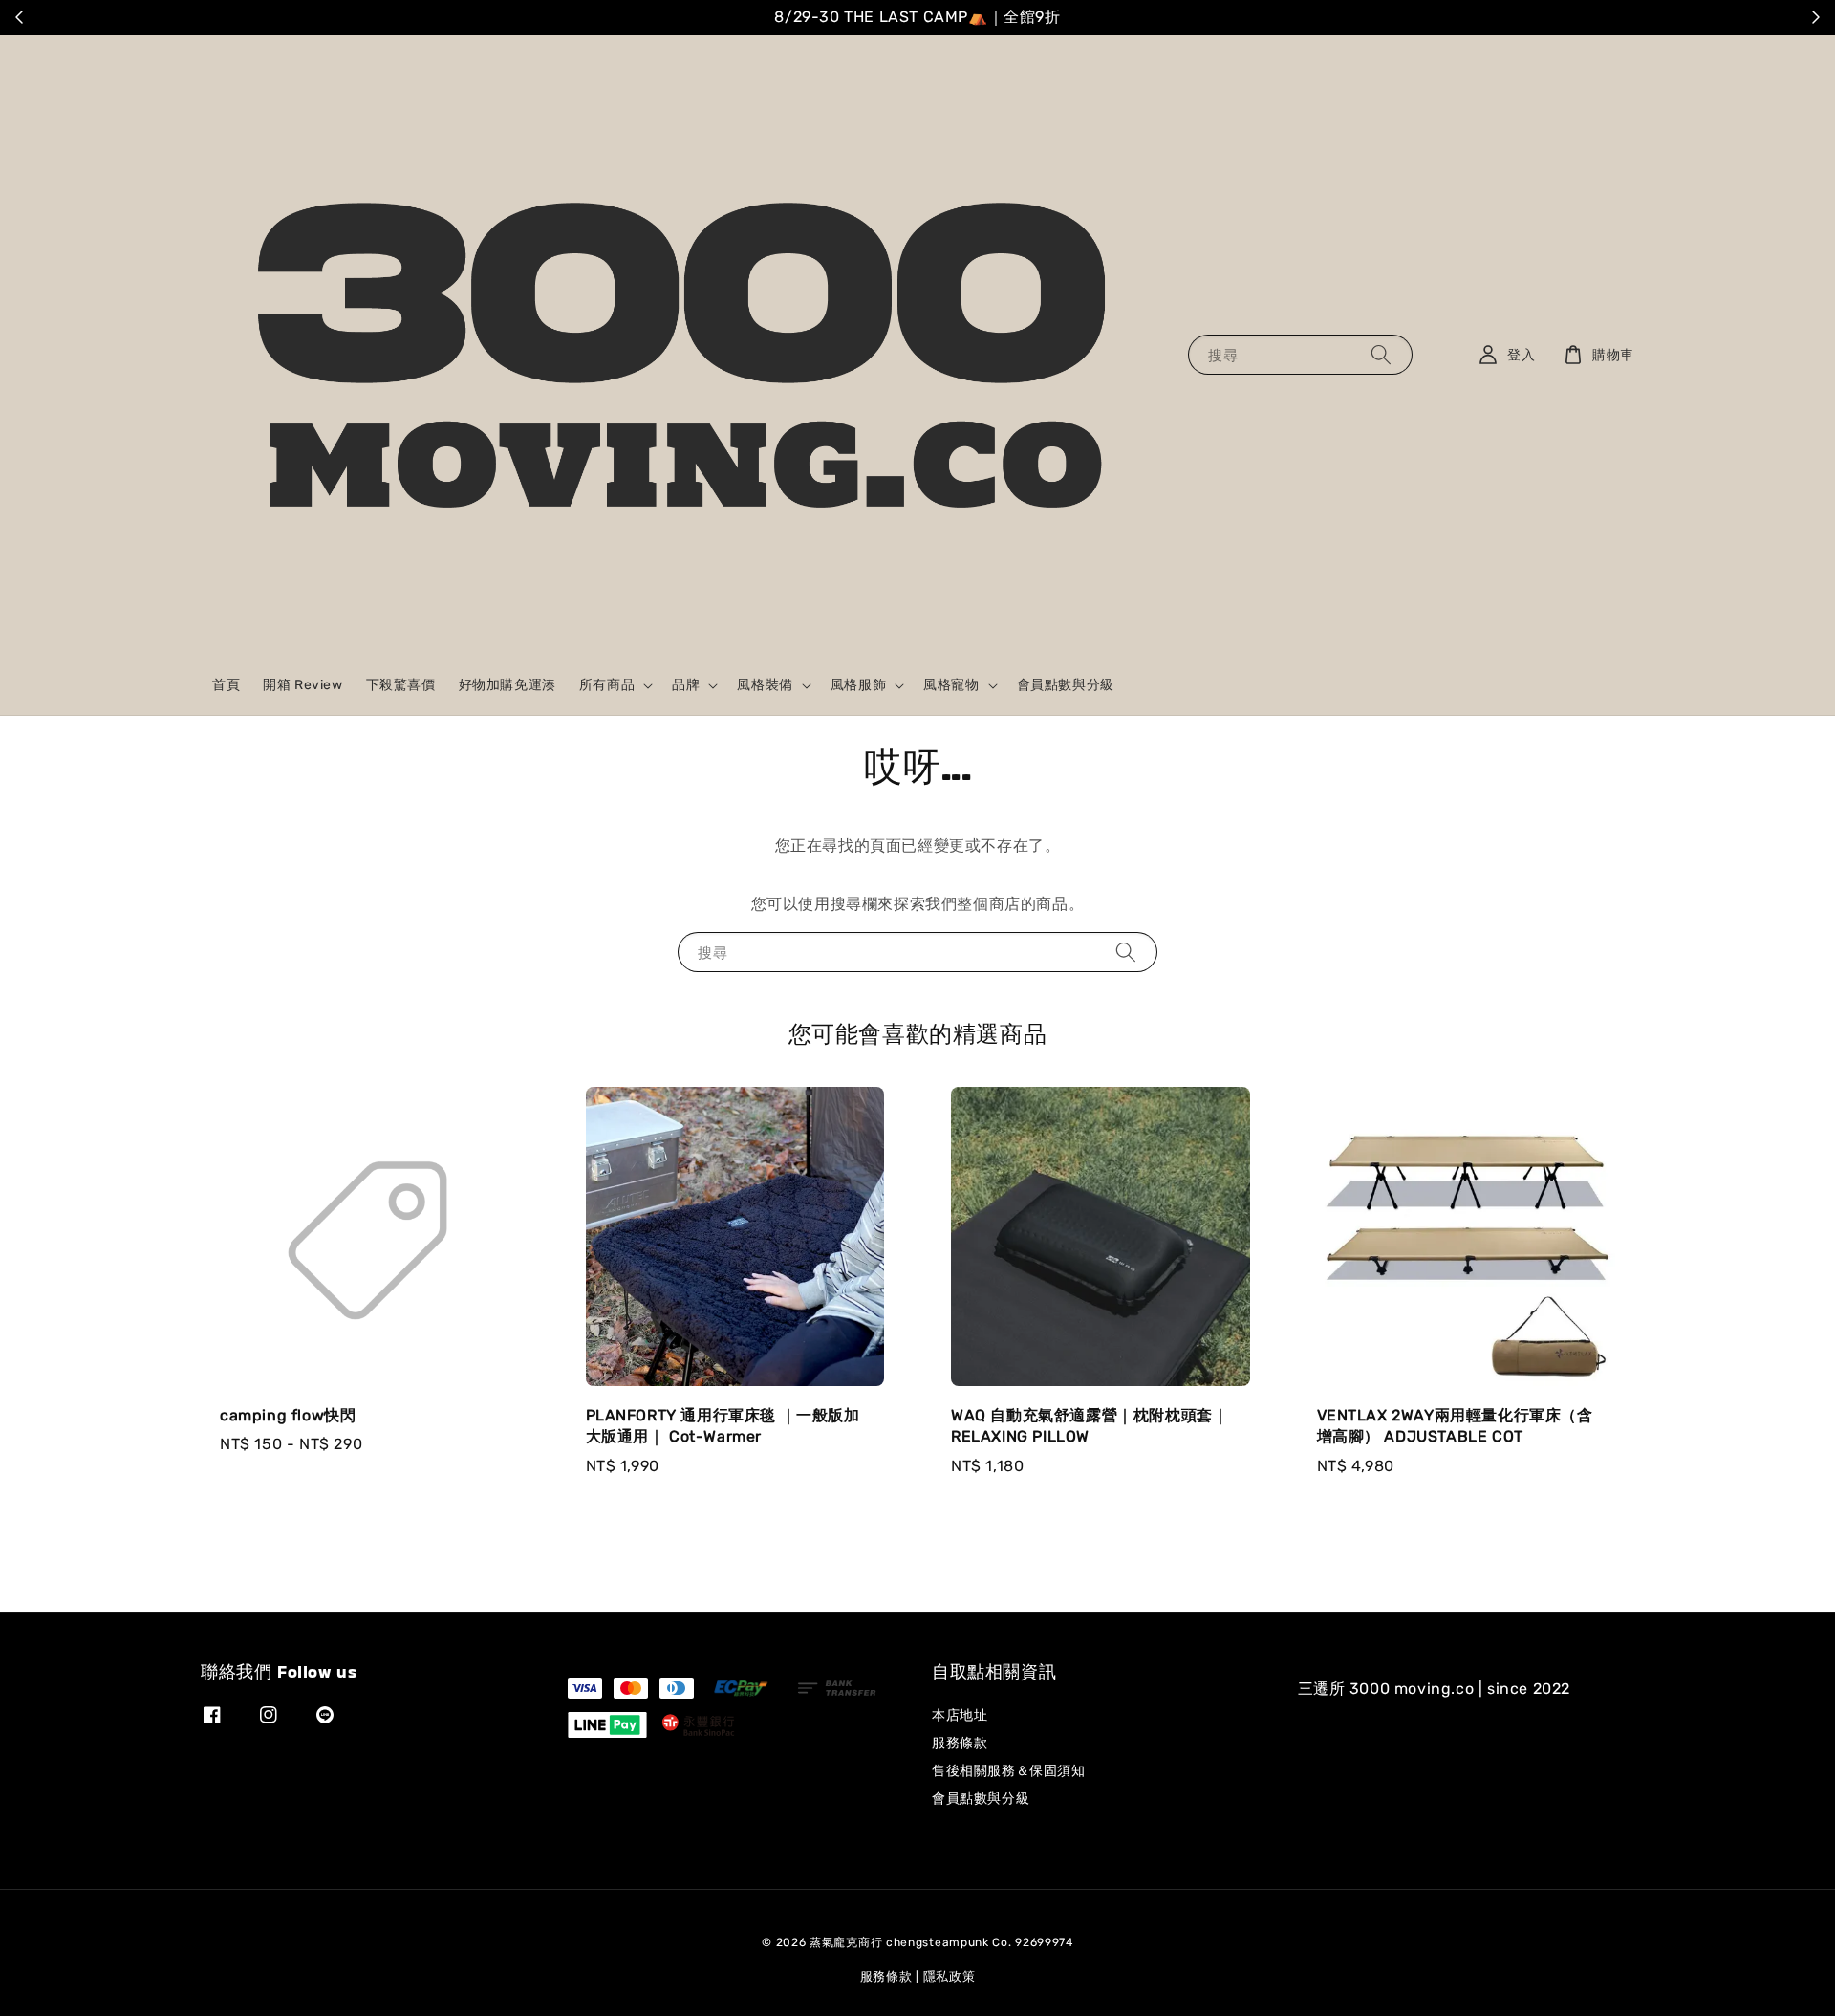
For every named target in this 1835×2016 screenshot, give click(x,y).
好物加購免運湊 (507, 685)
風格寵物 (951, 685)
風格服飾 (858, 685)
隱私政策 (950, 1976)
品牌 (686, 685)
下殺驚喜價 (401, 685)
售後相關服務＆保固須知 (1009, 1771)
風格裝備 (765, 685)
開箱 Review (302, 685)
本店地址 (960, 1715)
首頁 (226, 685)
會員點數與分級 (1066, 685)
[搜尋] (1381, 354)
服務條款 (960, 1743)
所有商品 (607, 685)
